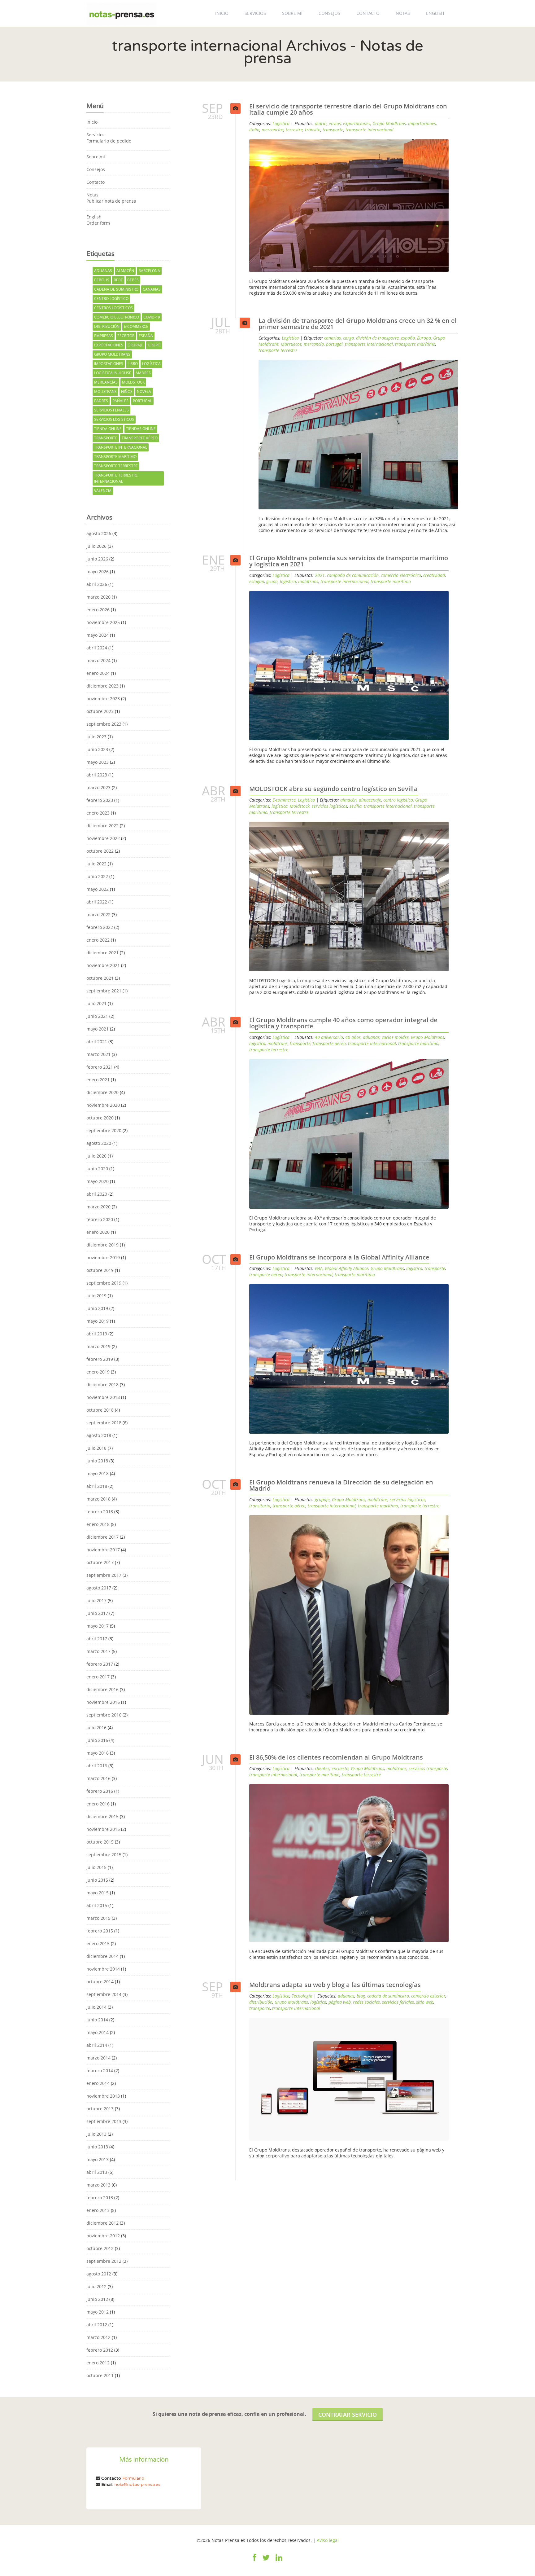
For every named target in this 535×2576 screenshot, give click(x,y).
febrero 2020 (100, 1219)
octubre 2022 (100, 851)
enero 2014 (98, 2083)
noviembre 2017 (103, 1550)
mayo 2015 (98, 1893)
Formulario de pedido (109, 141)
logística (151, 364)
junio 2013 (97, 2147)
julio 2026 (96, 546)
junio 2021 (97, 1016)
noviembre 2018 (103, 1397)
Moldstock (133, 382)
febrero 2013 (100, 2198)
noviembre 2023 (103, 699)
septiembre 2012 (104, 2261)
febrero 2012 (100, 2350)
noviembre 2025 (103, 622)
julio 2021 (96, 1003)
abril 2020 (97, 1194)
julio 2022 (96, 864)
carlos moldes (395, 1037)
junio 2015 (97, 1880)
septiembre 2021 (104, 991)
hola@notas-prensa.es (137, 2484)
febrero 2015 (100, 1931)
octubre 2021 (100, 978)
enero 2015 (98, 1943)
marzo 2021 (98, 1054)
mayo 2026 (98, 571)
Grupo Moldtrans (112, 354)
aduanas (103, 271)
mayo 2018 (98, 1473)
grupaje (135, 345)
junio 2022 (97, 876)
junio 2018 (97, 1461)
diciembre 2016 (102, 1689)
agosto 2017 (99, 1588)
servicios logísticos (114, 419)
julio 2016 (96, 1728)
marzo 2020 (98, 1207)
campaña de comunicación (353, 575)
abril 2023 (97, 775)
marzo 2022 (98, 914)
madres (143, 373)
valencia (103, 491)
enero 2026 (98, 610)
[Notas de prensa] (122, 13)
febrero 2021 (100, 1067)
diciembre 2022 (102, 826)
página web (340, 2002)
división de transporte (377, 338)
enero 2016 (98, 1804)
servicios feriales (111, 410)
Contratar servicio (348, 2415)
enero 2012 (98, 2363)
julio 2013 (96, 2134)
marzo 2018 (98, 1499)
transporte (106, 438)
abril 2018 (97, 1486)
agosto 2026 (99, 533)
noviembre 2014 (103, 1969)
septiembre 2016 (104, 1715)
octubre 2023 (100, 711)
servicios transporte (428, 1768)
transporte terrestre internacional (116, 478)
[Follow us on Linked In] (279, 2561)
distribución (107, 326)
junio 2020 (97, 1169)
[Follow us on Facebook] (255, 2561)
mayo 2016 (98, 1753)
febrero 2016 (100, 1791)
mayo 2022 (98, 889)
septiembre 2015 (104, 1855)
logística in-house (113, 373)
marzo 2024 (98, 660)
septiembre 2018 (104, 1423)
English (435, 13)
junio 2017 (97, 1613)
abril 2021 (97, 1042)
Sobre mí (292, 13)
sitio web (425, 2002)
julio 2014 (96, 2007)
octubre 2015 (100, 1842)
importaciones (109, 364)
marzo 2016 (98, 1778)
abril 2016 (97, 1766)
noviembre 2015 (103, 1829)
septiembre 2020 (104, 1130)
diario (321, 123)
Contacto (368, 13)
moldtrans (105, 391)
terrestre (294, 130)
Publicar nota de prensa (111, 201)
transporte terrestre (116, 466)
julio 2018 (96, 1448)
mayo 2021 (98, 1029)
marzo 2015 (98, 1918)
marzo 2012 (98, 2337)
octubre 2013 (100, 2109)
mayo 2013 (98, 2159)
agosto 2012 (99, 2274)
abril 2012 (97, 2325)
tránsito (313, 130)
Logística (281, 123)
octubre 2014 (100, 1982)
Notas (403, 13)
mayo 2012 (98, 2312)
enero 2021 (98, 1080)
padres (101, 401)
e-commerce (136, 326)
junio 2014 (97, 2020)
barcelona (149, 271)
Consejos (329, 13)
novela (144, 391)
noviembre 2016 (103, 1702)
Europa (424, 338)
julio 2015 (96, 1867)
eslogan (257, 581)
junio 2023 (97, 749)
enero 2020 (98, 1232)
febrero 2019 (100, 1359)
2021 (320, 575)
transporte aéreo (140, 438)
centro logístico (111, 299)
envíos (335, 123)
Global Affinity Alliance (347, 1268)
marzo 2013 (98, 2185)
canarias (152, 289)
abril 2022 (97, 902)
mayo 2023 (98, 762)
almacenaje (370, 800)
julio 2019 (96, 1296)
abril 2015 (97, 1905)
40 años (353, 1037)
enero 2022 (98, 940)
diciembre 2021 (102, 953)
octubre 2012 (100, 2248)
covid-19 (152, 317)
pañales (120, 401)
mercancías (106, 382)
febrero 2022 (100, 927)
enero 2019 (98, 1372)
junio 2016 (97, 1740)
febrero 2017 (100, 1664)
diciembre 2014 (102, 1956)
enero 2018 (98, 1524)
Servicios (255, 13)
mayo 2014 (98, 2032)
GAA (319, 1268)
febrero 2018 (100, 1512)
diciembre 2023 (102, 686)
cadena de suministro (116, 289)
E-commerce (284, 800)
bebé (118, 280)
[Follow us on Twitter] (266, 2561)
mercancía (314, 344)
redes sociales (366, 2002)
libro (133, 364)
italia (254, 130)
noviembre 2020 (103, 1105)
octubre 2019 (100, 1270)
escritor (126, 336)
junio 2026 (97, 559)
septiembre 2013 (104, 2121)
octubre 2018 (100, 1410)
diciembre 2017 (102, 1537)
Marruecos (291, 344)
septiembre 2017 (104, 1575)
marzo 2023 (98, 787)
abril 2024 (97, 648)
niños (127, 391)
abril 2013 (97, 2172)
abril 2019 (97, 1334)
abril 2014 (97, 2045)
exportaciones (109, 345)
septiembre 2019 (104, 1283)
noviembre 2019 (103, 1257)
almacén (125, 271)
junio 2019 (97, 1308)
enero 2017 (98, 1677)
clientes (322, 1768)
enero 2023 (98, 813)
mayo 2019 (98, 1321)
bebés (133, 280)
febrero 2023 (100, 800)
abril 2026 (97, 584)
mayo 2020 (98, 1181)
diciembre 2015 (102, 1816)
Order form (98, 223)
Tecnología (302, 1996)
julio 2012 (96, 2286)
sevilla (356, 806)
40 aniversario (329, 1037)
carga (348, 338)
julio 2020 (96, 1156)
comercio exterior (428, 1996)
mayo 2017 (98, 1626)
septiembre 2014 (104, 1994)
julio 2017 (96, 1600)
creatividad (434, 575)
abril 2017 (97, 1639)
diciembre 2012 (102, 2223)
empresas (104, 336)
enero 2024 (98, 673)
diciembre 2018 (102, 1385)
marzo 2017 (98, 1651)
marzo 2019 (98, 1346)
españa (146, 336)
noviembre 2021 (103, 965)
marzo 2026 (98, 597)
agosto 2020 (99, 1143)
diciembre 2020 (102, 1092)
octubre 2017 (100, 1562)
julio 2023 (96, 737)
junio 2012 (97, 2299)
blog (361, 1996)
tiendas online (141, 429)
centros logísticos (113, 308)
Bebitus (102, 280)
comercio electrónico (117, 317)
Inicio (222, 13)
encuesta (340, 1768)
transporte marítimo (115, 457)
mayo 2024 (98, 635)
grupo (154, 345)
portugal (142, 401)
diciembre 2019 (102, 1245)
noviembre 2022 (103, 838)
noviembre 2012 (103, 2236)
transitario (260, 1506)
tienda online (108, 429)
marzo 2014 (98, 2058)
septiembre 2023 (104, 724)
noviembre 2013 (103, 2096)
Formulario (133, 2478)
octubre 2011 (100, 2375)
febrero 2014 (100, 2070)
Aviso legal (328, 2540)
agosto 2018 (99, 1435)
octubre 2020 (100, 1118)
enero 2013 (98, 2210)
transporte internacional (121, 447)
